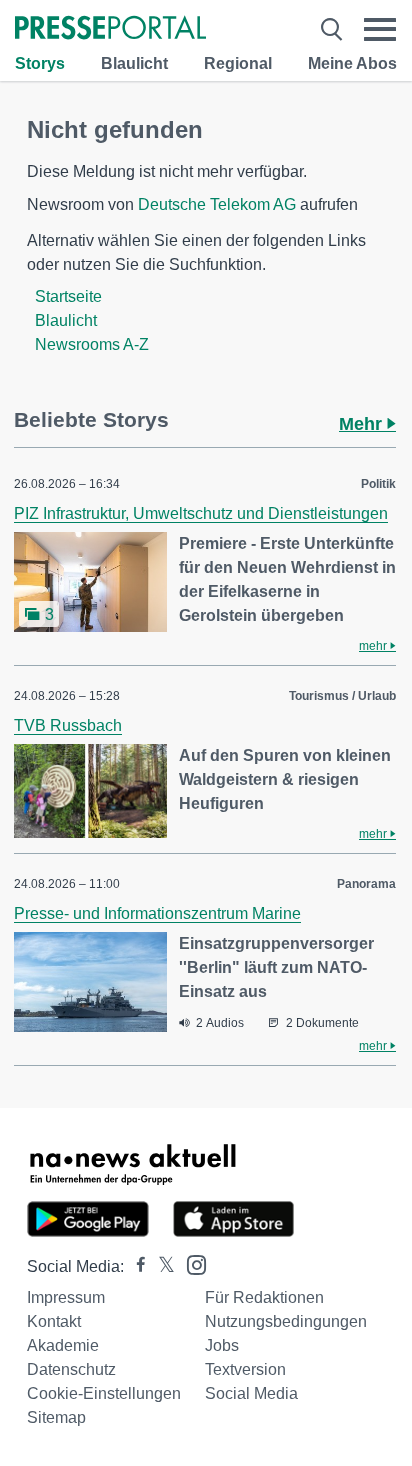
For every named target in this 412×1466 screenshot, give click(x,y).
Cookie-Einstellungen (104, 1393)
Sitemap (56, 1417)
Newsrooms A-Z (92, 344)
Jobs (222, 1345)
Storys (40, 63)
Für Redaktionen (264, 1297)
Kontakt (54, 1321)
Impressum (66, 1297)
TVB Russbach (68, 725)
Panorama (366, 884)
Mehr (363, 424)
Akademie (63, 1345)
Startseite (68, 296)
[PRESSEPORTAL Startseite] (110, 29)
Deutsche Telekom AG (217, 204)
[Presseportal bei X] (160, 1266)
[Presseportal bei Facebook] (135, 1266)
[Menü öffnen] (380, 29)
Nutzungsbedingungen (286, 1321)
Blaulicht (134, 63)
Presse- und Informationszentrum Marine (157, 913)
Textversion (245, 1369)
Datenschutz (71, 1369)
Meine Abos (352, 63)
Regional (238, 63)
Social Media (251, 1393)
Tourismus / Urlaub (342, 696)
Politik (378, 484)
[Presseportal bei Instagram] (190, 1263)
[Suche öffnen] (331, 29)
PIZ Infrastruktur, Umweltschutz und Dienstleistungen (201, 513)
